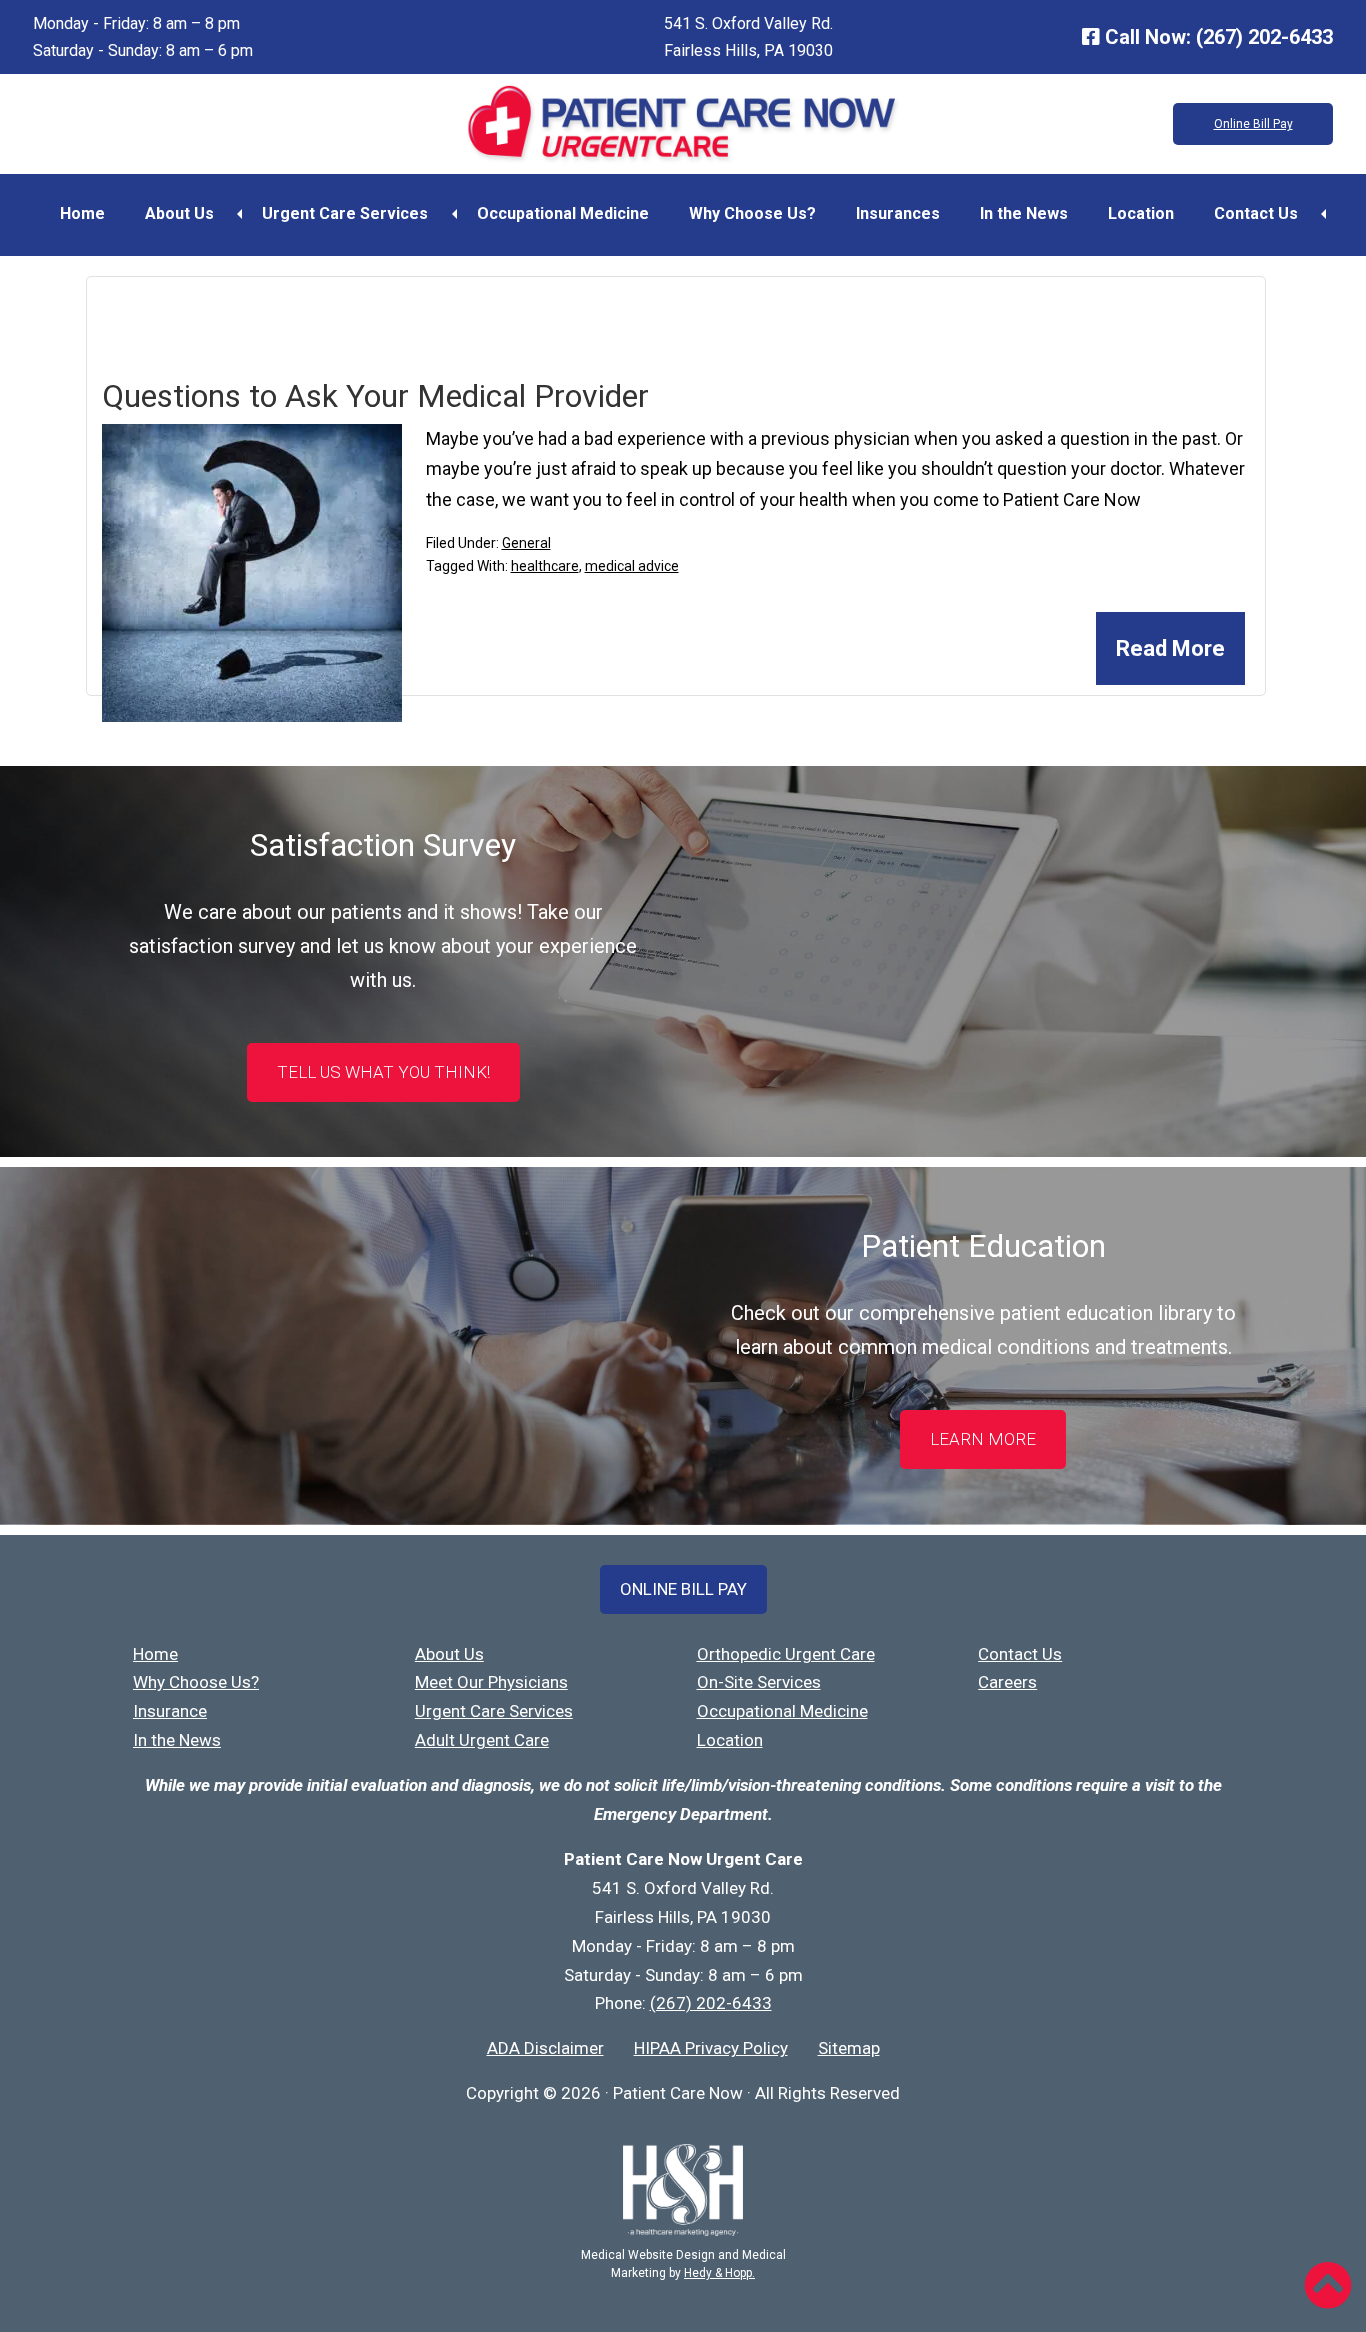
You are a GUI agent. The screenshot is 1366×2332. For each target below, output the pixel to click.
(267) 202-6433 (1264, 37)
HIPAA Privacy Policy (711, 2048)
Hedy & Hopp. (719, 2273)
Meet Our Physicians (491, 1682)
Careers (1007, 1682)
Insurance (170, 1711)
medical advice (632, 566)
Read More (1170, 648)
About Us (179, 213)
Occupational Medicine (563, 213)
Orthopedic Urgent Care (786, 1654)
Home (82, 213)
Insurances (898, 213)
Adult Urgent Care (482, 1740)
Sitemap (849, 2048)
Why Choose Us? (752, 213)
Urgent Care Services (345, 213)
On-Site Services (759, 1682)
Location (1141, 213)
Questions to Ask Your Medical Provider (375, 396)
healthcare (545, 566)
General (526, 543)
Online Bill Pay (1253, 124)
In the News (1024, 213)
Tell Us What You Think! (383, 1072)
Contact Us (1256, 213)
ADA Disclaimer (545, 2048)
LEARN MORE (983, 1439)
